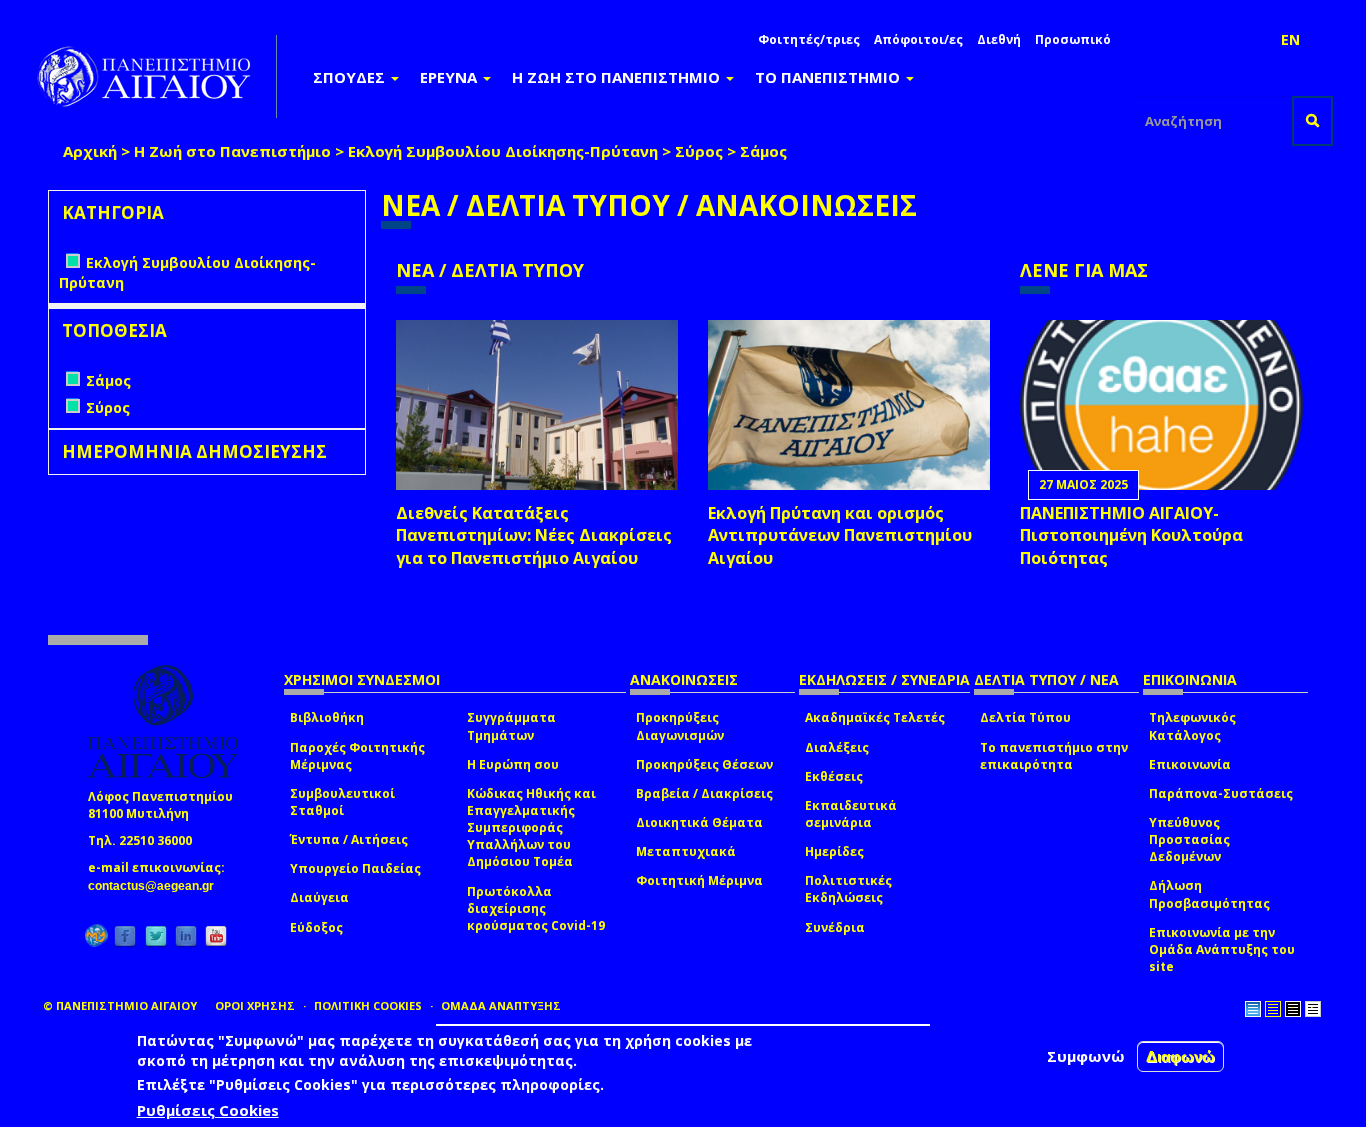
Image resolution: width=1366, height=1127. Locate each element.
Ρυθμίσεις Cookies (208, 1110)
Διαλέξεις (837, 747)
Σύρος (699, 151)
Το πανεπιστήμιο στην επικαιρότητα (1054, 756)
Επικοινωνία (1190, 764)
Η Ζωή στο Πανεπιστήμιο (232, 151)
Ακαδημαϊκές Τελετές (875, 717)
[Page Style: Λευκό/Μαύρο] (1293, 1009)
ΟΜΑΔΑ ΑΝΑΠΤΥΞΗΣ (501, 1005)
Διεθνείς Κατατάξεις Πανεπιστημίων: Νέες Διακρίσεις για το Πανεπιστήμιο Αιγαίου (534, 536)
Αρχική (90, 151)
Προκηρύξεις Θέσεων (704, 764)
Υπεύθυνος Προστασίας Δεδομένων (1189, 839)
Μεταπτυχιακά (686, 851)
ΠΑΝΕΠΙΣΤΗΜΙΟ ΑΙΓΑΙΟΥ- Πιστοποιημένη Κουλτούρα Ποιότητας (1131, 536)
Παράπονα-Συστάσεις (1221, 793)
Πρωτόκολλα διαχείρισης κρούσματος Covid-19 (536, 908)
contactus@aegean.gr (157, 886)
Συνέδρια (835, 927)
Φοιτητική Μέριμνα (699, 880)
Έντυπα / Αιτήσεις (349, 839)
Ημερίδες (834, 851)
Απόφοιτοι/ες (918, 39)
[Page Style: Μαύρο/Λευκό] (1313, 1009)
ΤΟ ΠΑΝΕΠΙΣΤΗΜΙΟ (829, 77)
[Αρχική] (155, 76)
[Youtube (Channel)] (216, 935)
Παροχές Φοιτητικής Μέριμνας (357, 756)
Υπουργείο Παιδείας (355, 868)
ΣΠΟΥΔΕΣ (351, 77)
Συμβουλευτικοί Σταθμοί (342, 802)
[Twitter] (156, 935)
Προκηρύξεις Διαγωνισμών (680, 726)
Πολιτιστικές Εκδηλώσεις (848, 889)
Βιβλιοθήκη (327, 717)
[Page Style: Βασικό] (1253, 1009)
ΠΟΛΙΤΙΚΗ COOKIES (368, 1005)
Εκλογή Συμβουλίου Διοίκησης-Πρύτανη (503, 151)
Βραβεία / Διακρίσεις (704, 793)
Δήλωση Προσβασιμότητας (1209, 894)
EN (1290, 39)
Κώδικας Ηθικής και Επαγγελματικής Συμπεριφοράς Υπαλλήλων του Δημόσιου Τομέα (531, 828)
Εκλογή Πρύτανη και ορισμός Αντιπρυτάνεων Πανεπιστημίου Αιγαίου (840, 536)
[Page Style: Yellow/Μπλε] (1273, 1009)
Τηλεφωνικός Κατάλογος (1192, 726)
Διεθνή (999, 39)
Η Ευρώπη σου (513, 764)
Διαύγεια (319, 897)
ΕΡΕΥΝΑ (450, 77)
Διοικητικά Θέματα (699, 822)
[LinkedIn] (186, 935)
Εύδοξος (316, 927)
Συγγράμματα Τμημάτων (511, 726)
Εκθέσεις (834, 776)
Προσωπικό (1073, 39)
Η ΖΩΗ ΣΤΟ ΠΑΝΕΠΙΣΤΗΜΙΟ (618, 77)
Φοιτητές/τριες (809, 39)
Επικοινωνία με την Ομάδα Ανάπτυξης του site (1222, 949)
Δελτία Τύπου (1025, 717)
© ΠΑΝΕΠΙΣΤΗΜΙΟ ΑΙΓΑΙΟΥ (120, 1005)
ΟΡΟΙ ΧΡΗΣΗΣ (255, 1005)
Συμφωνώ (1086, 1056)
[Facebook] (125, 935)
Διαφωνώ (1180, 1056)
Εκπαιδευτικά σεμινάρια (851, 814)
